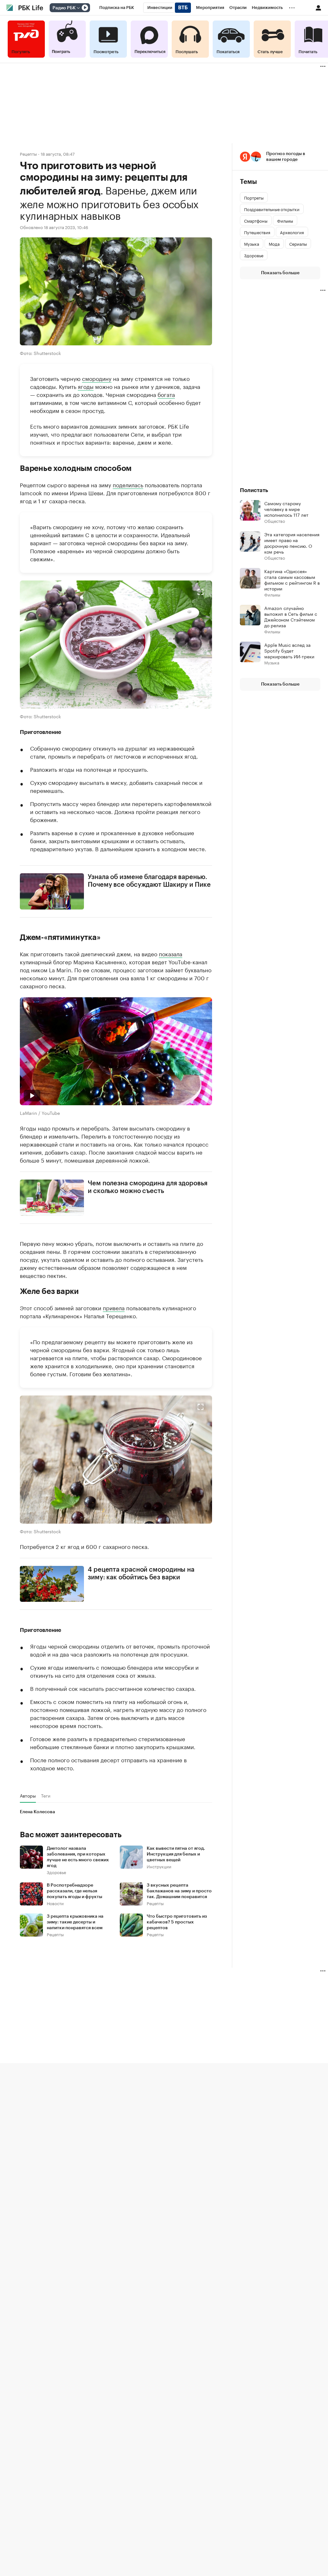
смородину (97, 378)
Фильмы (272, 594)
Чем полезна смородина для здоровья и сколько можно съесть (148, 1187)
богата (166, 394)
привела (114, 1307)
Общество (275, 521)
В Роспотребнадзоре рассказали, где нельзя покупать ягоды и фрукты (74, 1891)
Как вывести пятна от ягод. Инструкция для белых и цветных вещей (176, 1854)
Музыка (272, 662)
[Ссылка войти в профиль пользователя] (318, 7)
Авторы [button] (28, 1796)
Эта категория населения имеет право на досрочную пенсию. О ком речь (292, 543)
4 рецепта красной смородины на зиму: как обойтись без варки (141, 1573)
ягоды (86, 386)
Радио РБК (64, 8)
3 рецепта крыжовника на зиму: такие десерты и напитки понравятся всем (75, 1922)
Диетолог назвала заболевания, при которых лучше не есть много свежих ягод (78, 1857)
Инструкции (159, 1866)
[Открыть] (78, 8)
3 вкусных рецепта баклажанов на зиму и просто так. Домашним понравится (179, 1891)
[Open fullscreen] (201, 592)
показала (171, 953)
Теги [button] (46, 1796)
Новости (55, 1903)
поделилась (128, 484)
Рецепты (28, 154)
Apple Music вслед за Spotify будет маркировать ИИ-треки (289, 650)
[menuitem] (117, 8)
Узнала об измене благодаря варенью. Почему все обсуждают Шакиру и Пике (149, 881)
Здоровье (56, 1872)
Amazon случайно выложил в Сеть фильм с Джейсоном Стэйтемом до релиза (291, 616)
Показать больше (280, 273)
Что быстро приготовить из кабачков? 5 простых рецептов (177, 1922)
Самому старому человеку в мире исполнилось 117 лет (286, 509)
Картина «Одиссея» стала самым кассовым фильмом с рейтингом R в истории (292, 580)
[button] (116, 645)
